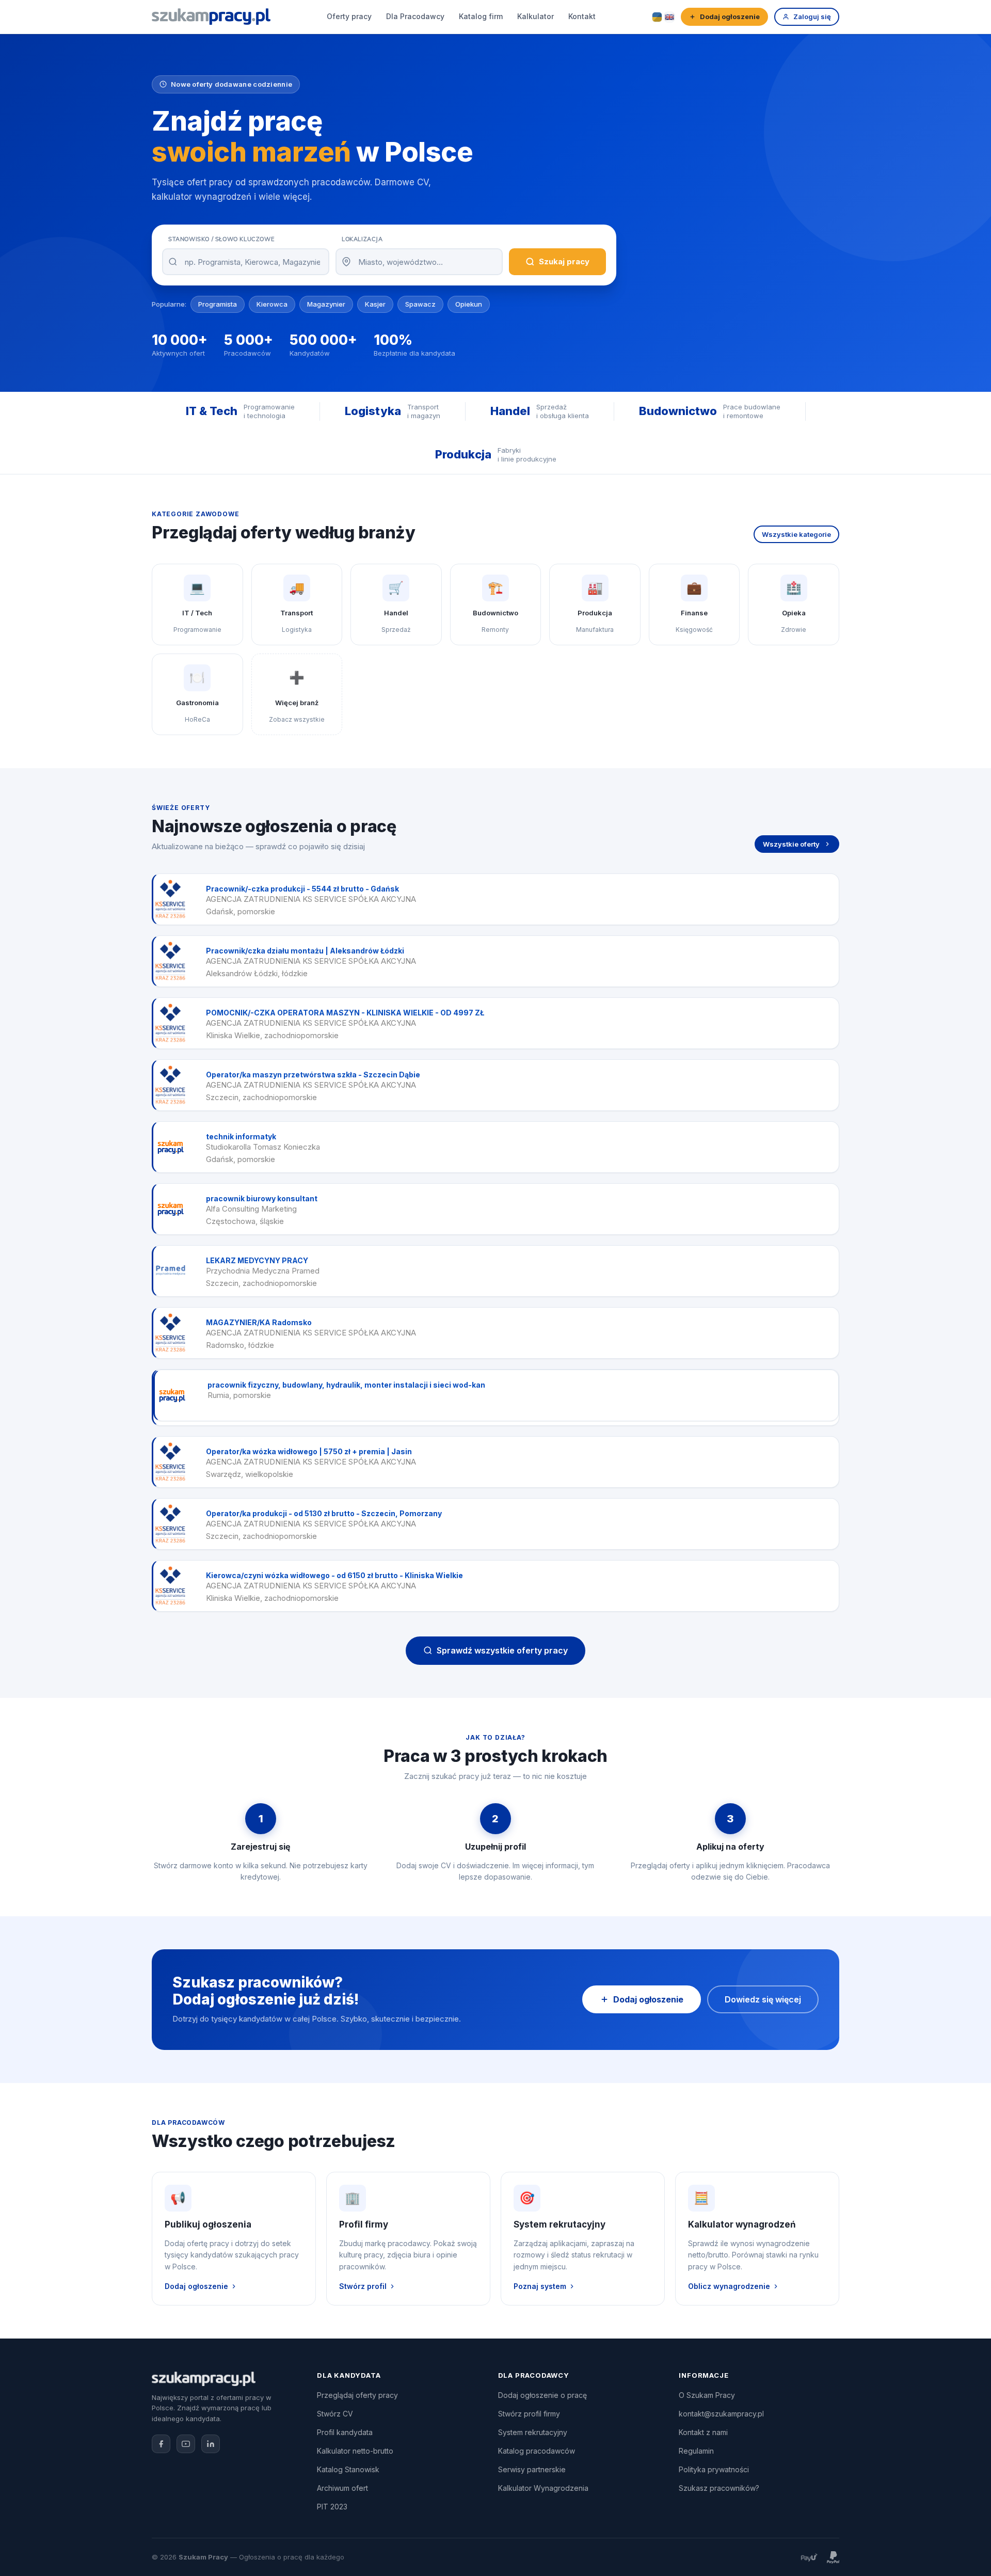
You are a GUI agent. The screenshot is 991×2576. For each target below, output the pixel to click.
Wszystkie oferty (791, 844)
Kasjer (375, 304)
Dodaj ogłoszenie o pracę (542, 2395)
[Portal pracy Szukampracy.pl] (211, 17)
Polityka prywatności (714, 2469)
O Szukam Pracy (707, 2395)
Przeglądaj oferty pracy (357, 2395)
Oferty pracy (349, 16)
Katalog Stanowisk (348, 2469)
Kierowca (272, 304)
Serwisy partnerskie (532, 2469)
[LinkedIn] (211, 2444)
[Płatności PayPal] (833, 2557)
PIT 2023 (332, 2507)
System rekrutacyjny (533, 2432)
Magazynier (326, 304)
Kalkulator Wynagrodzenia (543, 2488)
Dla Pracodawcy (415, 16)
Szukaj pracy (564, 261)
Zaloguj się (812, 17)
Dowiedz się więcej (763, 1999)
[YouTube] (186, 2444)
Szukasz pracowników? (719, 2488)
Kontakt (582, 16)
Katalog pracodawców (537, 2451)
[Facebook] (161, 2444)
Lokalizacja (362, 239)
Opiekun (469, 304)
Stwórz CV (335, 2414)
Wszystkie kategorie (796, 534)
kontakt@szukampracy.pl (721, 2414)
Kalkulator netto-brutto (355, 2451)
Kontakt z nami (703, 2432)
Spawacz (420, 304)
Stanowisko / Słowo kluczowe (221, 239)
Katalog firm (481, 16)
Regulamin (696, 2451)
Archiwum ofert (342, 2488)
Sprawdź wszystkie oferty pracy (502, 1650)
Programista (218, 304)
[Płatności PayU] (809, 2557)
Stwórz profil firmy (529, 2414)
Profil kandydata (345, 2432)
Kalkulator (536, 16)
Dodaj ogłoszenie (730, 17)
